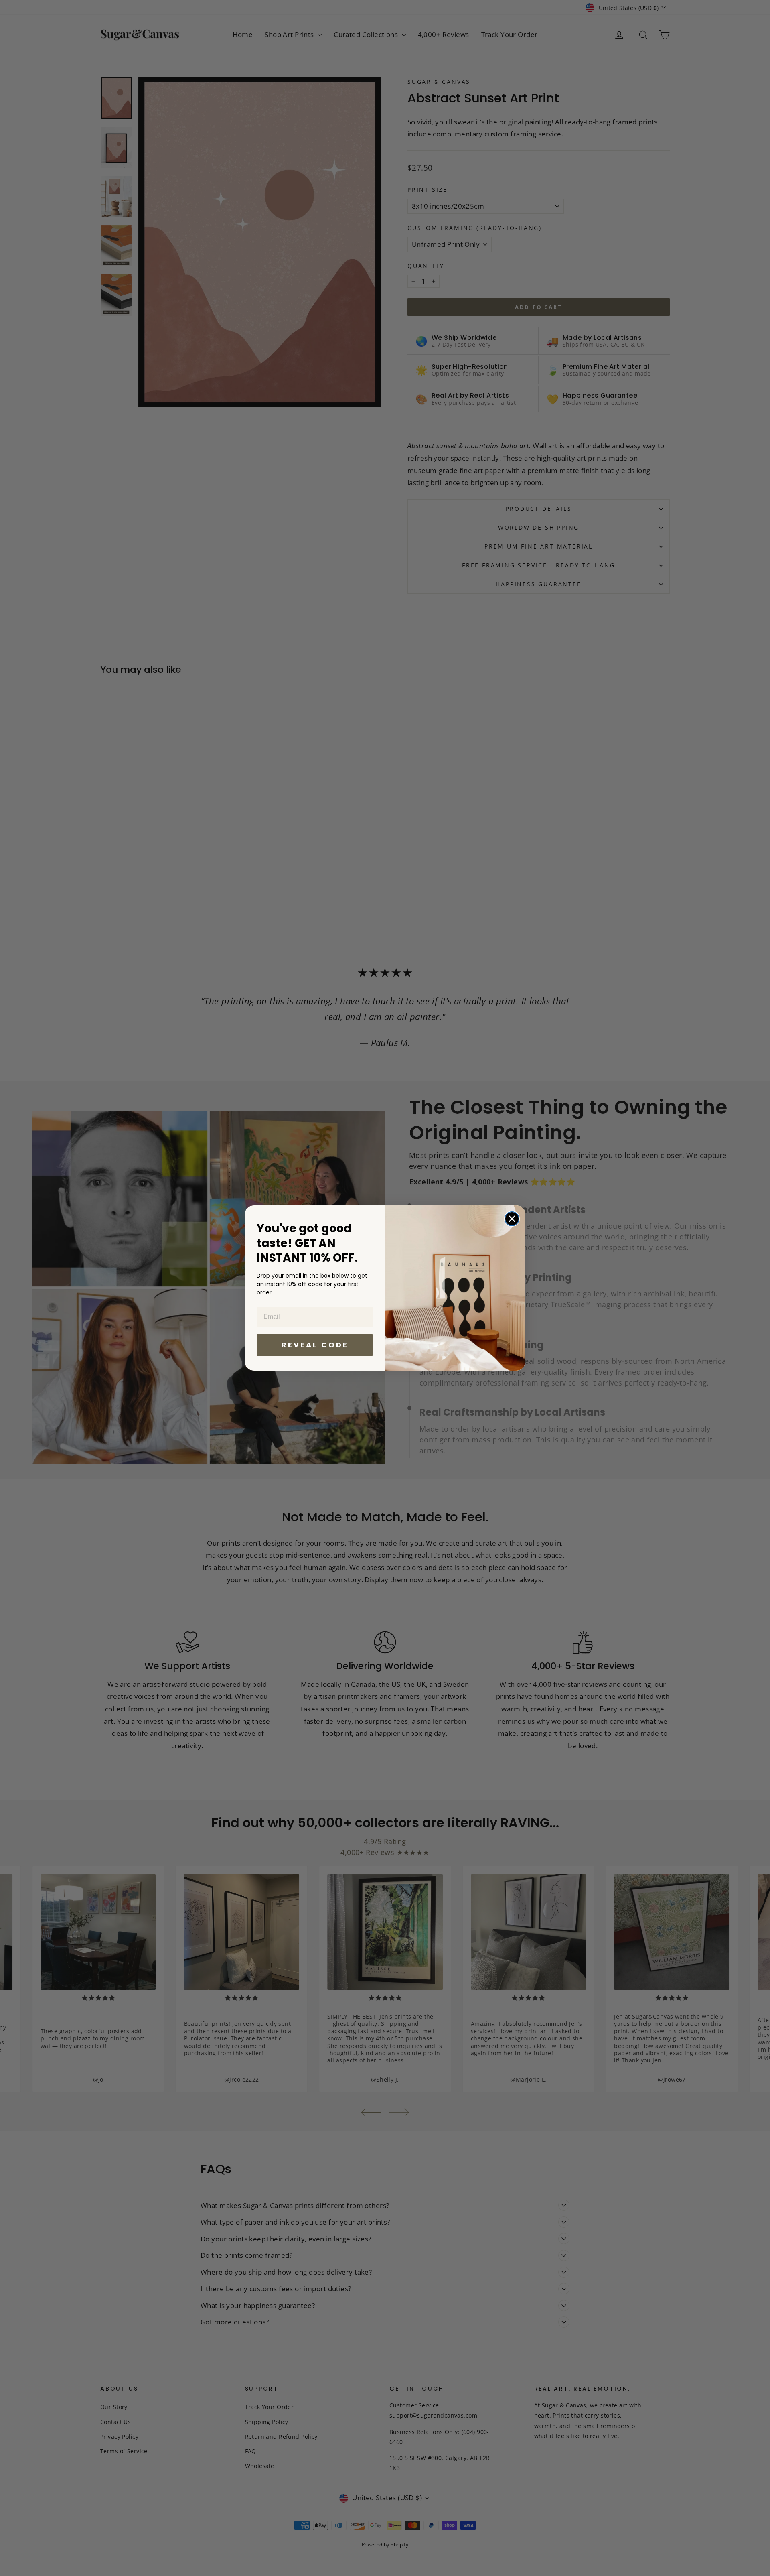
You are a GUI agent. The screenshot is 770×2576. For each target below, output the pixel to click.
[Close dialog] (512, 1219)
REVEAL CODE (315, 1345)
